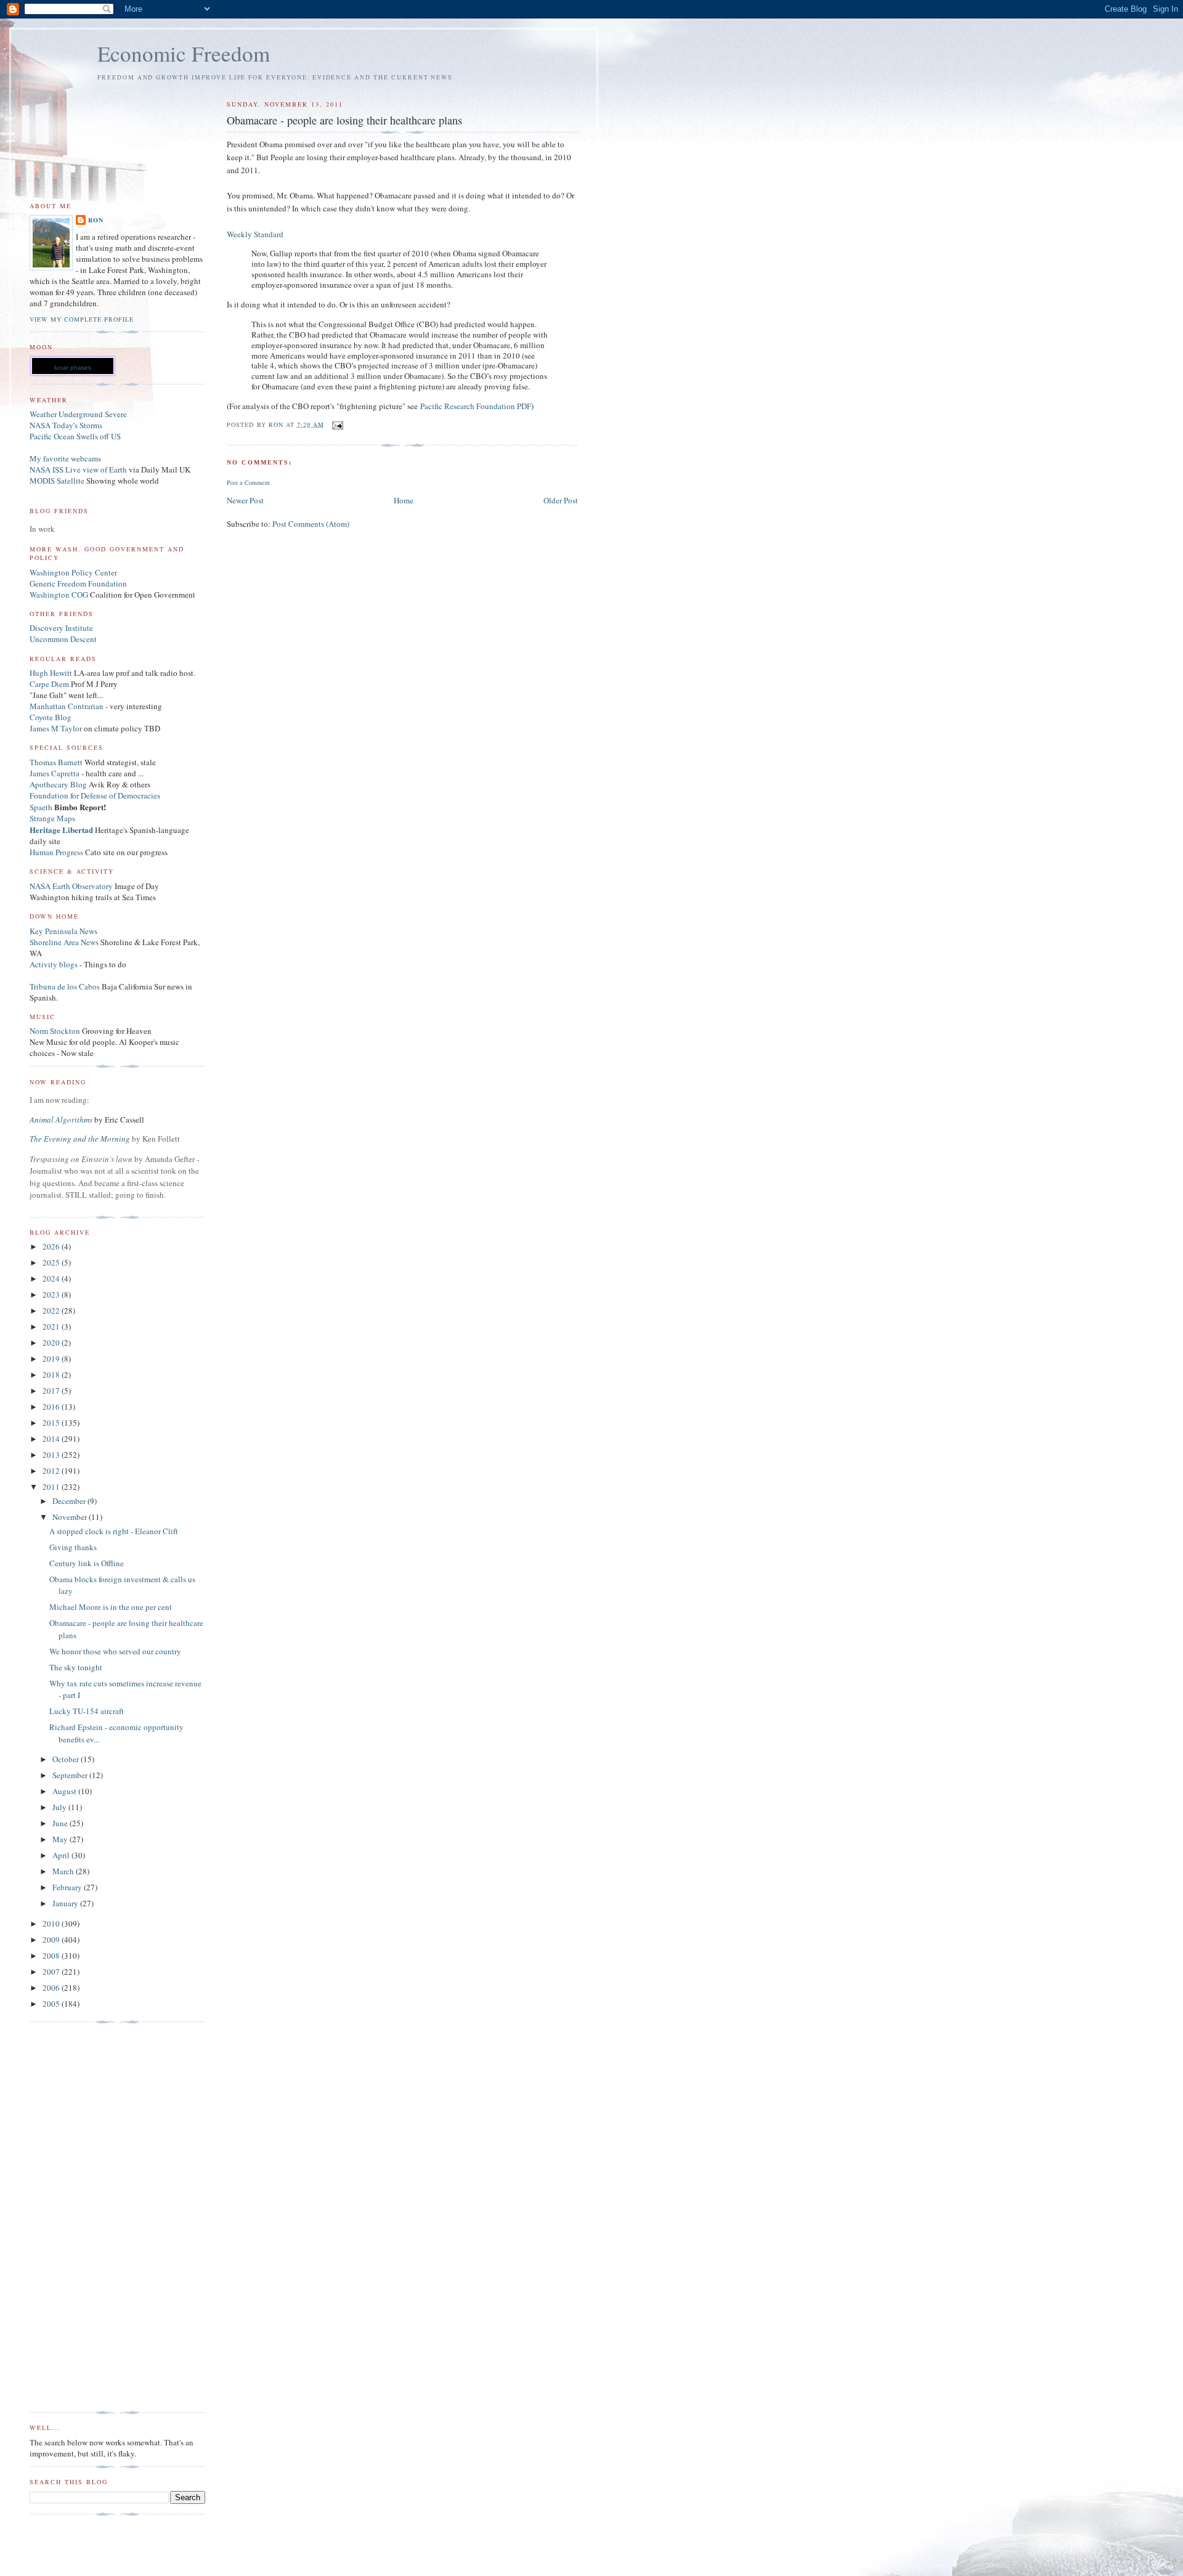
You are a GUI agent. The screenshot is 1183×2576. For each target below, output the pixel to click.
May (61, 1839)
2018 (52, 1375)
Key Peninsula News (63, 931)
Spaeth (41, 807)
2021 (52, 1327)
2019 (52, 1359)
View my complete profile (82, 319)
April (62, 1855)
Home (404, 500)
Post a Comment (248, 482)
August (65, 1791)
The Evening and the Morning (81, 1139)
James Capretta (55, 773)
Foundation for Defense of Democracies (95, 795)
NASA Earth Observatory (71, 886)
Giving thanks (73, 1547)
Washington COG (59, 595)
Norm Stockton (55, 1031)
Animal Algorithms (62, 1119)
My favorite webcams (65, 458)
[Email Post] (337, 424)
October (67, 1759)
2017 (52, 1391)
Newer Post (245, 500)
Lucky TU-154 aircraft (87, 1711)
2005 (52, 2004)
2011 (52, 1487)
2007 (52, 1972)
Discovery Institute (61, 628)
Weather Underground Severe (78, 414)
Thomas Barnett (56, 762)
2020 (52, 1343)
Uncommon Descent (63, 639)
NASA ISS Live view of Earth (78, 469)
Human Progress (56, 852)
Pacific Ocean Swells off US (75, 436)
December (70, 1501)
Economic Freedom (184, 53)
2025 (52, 1262)
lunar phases (73, 368)
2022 (52, 1310)
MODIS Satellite (57, 481)
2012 (52, 1471)
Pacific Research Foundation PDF (476, 406)
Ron (96, 220)
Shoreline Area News (64, 942)
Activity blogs (54, 964)
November (71, 1517)
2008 (52, 1956)
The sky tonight (76, 1667)
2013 (52, 1455)
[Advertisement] (79, 2217)
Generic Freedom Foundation (78, 583)
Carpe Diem (49, 684)
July (60, 1807)
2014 (52, 1439)
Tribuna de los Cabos (65, 986)
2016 (52, 1407)
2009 (52, 1940)
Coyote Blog (51, 717)
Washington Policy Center (73, 572)
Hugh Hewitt (51, 673)
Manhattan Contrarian (67, 706)
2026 (52, 1246)
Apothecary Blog (59, 784)
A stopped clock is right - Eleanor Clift (114, 1531)
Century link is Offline (87, 1563)
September (71, 1775)
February (68, 1887)
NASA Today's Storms (66, 425)
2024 (52, 1278)
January (66, 1903)
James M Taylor (57, 728)
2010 (52, 1924)
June (61, 1823)
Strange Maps (52, 818)
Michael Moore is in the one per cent (111, 1607)
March (64, 1871)
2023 (52, 1294)
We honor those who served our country (115, 1651)
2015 (52, 1423)
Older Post (561, 500)
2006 (52, 1988)
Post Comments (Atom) (311, 524)
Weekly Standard (255, 234)
